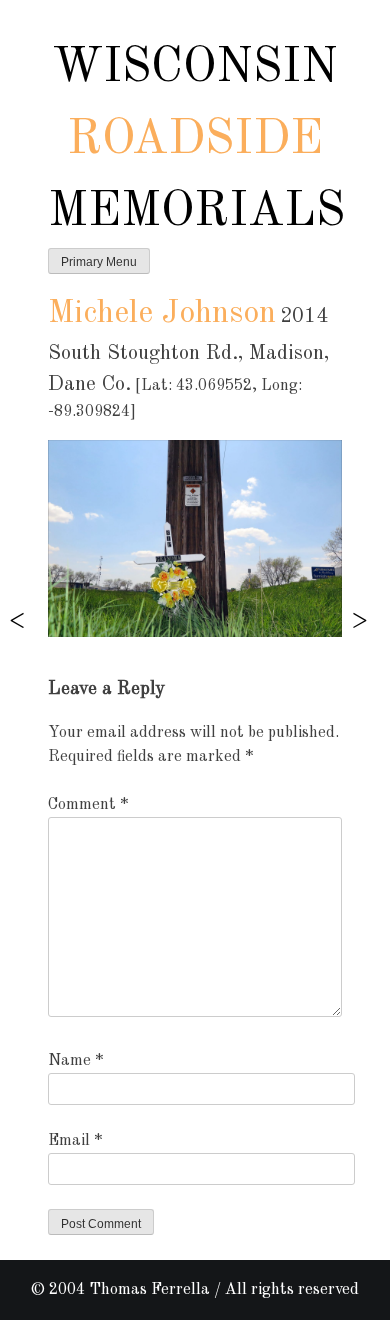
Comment (88, 805)
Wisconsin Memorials (196, 140)
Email (75, 1141)
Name (75, 1061)
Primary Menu (99, 262)
